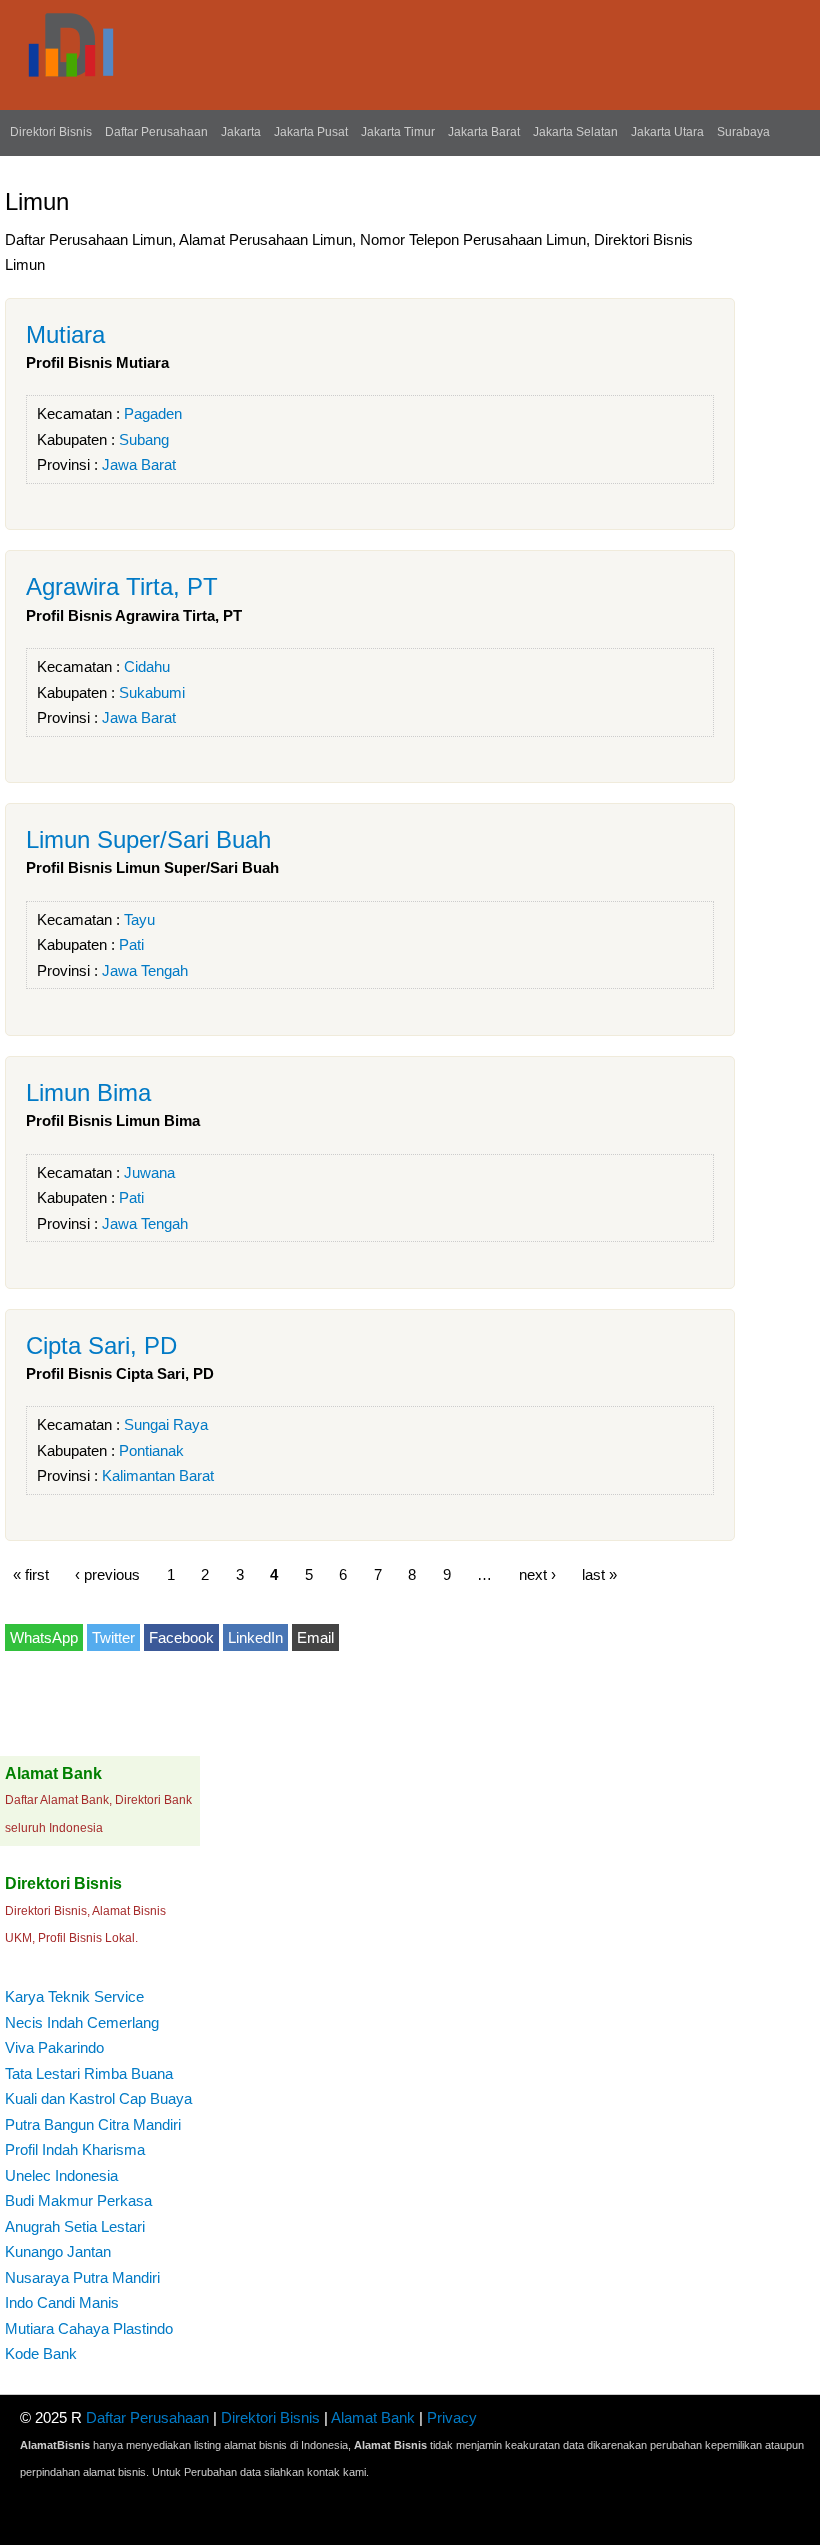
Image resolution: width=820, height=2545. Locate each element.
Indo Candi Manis (62, 2302)
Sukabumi (152, 692)
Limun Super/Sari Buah (148, 839)
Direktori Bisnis (51, 132)
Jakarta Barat (484, 132)
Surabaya (743, 132)
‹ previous (107, 1573)
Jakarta (241, 132)
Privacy (452, 2417)
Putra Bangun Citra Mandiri (93, 2124)
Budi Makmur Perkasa (78, 2200)
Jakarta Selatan (575, 132)
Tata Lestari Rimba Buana (89, 2073)
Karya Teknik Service (74, 1996)
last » (599, 1573)
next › (537, 1573)
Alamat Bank (373, 2417)
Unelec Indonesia (61, 2175)
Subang (144, 439)
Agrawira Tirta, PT (122, 586)
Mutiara (65, 334)
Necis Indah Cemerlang (82, 2022)
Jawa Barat (139, 464)
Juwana (149, 1172)
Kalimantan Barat (158, 1475)
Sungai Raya (166, 1424)
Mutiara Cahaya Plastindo (89, 2328)
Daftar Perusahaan (156, 132)
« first (31, 1573)
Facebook (181, 1637)
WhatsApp (44, 1637)
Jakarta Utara (667, 132)
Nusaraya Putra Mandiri (82, 2277)
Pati (131, 944)
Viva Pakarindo (54, 2047)
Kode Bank (41, 2353)
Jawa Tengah (145, 970)
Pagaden (153, 413)
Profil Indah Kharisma (75, 2149)
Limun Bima (88, 1092)
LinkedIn (255, 1637)
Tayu (139, 919)
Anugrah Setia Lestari (75, 2226)
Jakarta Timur (398, 132)
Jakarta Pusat (311, 132)
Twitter (113, 1637)
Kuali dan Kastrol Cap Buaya (98, 2098)
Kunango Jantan (58, 2251)
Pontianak (151, 1450)
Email (315, 1637)
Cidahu (147, 666)
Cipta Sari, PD (101, 1345)
